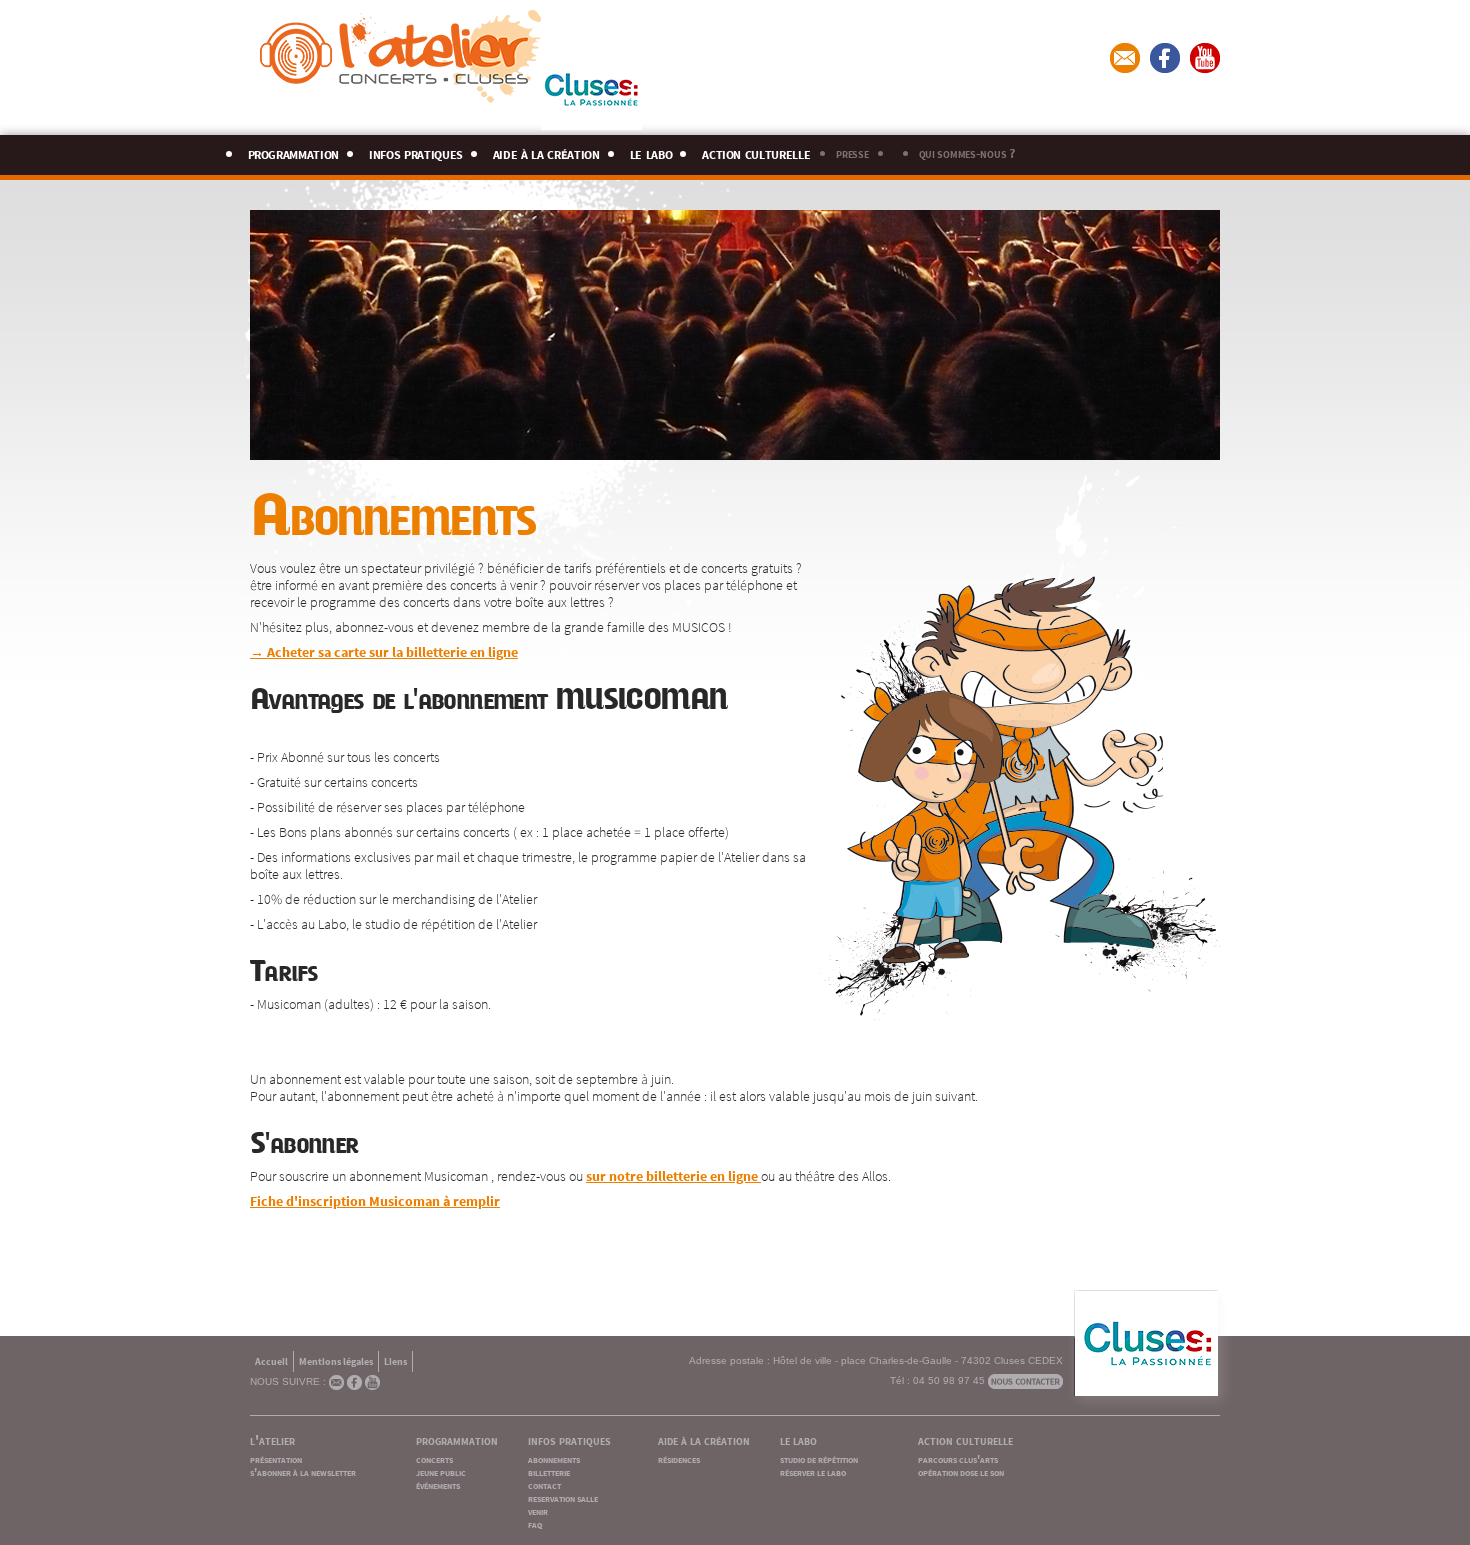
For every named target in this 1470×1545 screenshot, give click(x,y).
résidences (679, 1458)
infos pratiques (416, 151)
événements (438, 1484)
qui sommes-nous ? (967, 152)
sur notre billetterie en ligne (673, 1175)
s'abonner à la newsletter (303, 1471)
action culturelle (756, 151)
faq (535, 1523)
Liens (395, 1360)
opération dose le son (961, 1471)
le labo (651, 151)
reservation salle (563, 1497)
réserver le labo (813, 1471)
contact (544, 1484)
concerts (434, 1458)
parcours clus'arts (958, 1458)
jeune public (441, 1471)
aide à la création (546, 151)
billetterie (549, 1471)
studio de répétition (819, 1458)
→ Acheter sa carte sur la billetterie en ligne (384, 651)
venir (538, 1510)
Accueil (271, 1360)
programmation (294, 151)
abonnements (554, 1458)
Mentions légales (336, 1360)
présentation (276, 1458)
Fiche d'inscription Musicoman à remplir (375, 1200)
